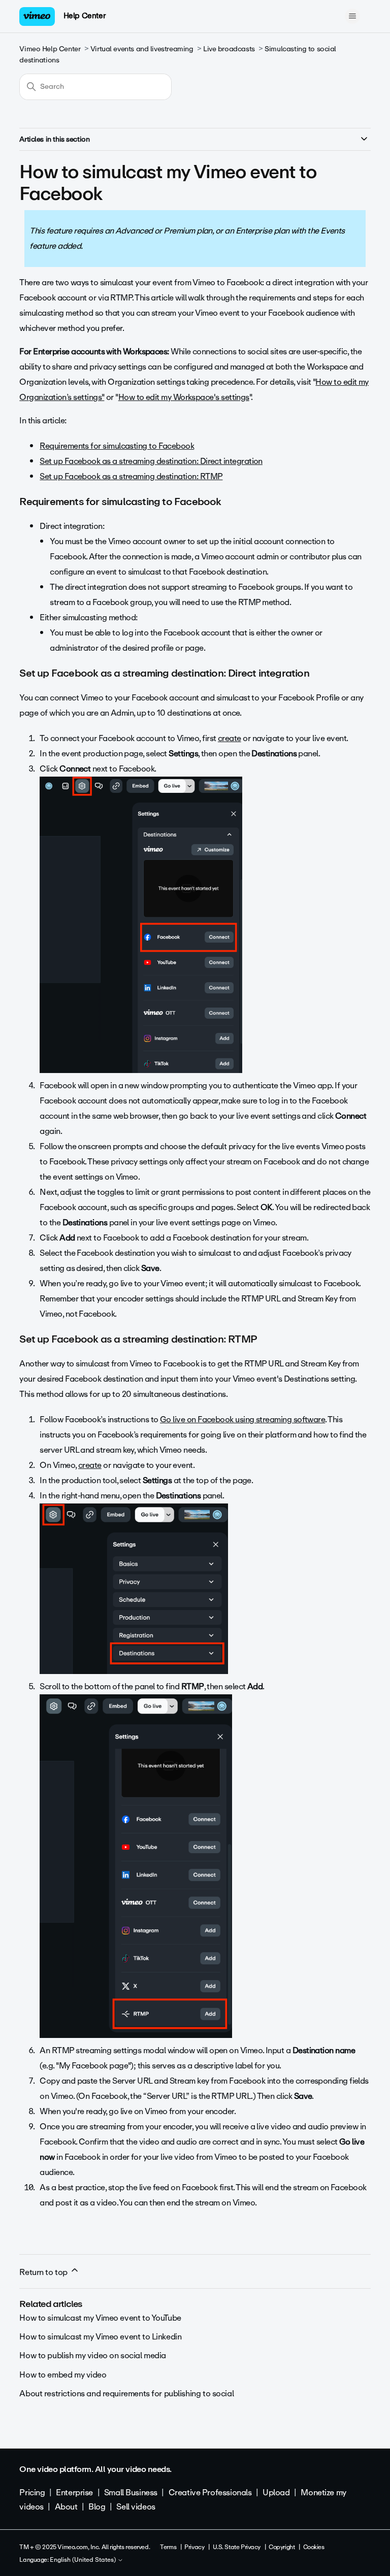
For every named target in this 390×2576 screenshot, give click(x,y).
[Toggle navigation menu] (353, 16)
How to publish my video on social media (93, 2355)
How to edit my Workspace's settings (184, 397)
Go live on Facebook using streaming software (242, 1419)
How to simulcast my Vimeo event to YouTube (100, 2318)
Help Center (85, 16)
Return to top (44, 2272)
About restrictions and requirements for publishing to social (126, 2394)
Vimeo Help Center (50, 49)
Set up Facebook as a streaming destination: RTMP (131, 476)
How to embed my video (63, 2375)
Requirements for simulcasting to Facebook (117, 446)
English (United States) (84, 2560)
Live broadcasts (229, 49)
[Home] (37, 16)
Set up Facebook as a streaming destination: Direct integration (151, 461)
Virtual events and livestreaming (142, 49)
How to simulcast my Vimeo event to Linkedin (100, 2337)
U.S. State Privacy (237, 2547)
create (90, 1465)
